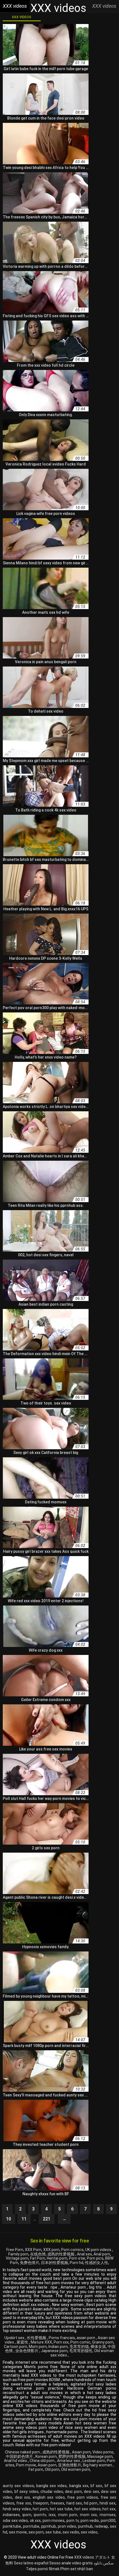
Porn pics (95, 2258)
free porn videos (83, 2497)
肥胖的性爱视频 (72, 2456)
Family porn (18, 2254)
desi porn (73, 2492)
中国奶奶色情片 (20, 2456)
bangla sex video (52, 2486)
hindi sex (108, 2503)
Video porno (103, 2452)
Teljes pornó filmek (43, 2569)
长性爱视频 (37, 2338)
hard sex (74, 2503)
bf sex (96, 2486)
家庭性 (23, 2342)
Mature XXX (41, 2342)
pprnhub (49, 2526)
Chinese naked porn (23, 2452)
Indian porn (58, 2347)
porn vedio (90, 2521)
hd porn (91, 2503)
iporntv (40, 2515)
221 (47, 2219)
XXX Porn (33, 2250)
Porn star (77, 2258)
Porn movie (26, 2465)
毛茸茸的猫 (79, 2347)
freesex (57, 2503)
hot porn (40, 2509)
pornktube (12, 2526)
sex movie (18, 2532)
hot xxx (109, 2509)
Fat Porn (38, 2258)
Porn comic (80, 2342)
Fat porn (36, 2469)
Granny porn (103, 2342)
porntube (31, 2526)
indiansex (11, 2515)
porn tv (73, 2521)
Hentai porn (57, 2258)
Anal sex (84, 2254)
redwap (101, 2526)
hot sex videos (88, 2509)
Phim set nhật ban (77, 2569)
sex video (89, 2532)
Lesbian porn (94, 2461)
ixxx (52, 2515)
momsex (108, 2515)
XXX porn (51, 2250)
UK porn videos (99, 2250)
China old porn (42, 2461)
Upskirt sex (15, 2338)
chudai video (52, 2492)
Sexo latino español (31, 2563)
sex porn (36, 2532)
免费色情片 (30, 2263)
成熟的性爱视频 (61, 2254)
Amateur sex (69, 2461)
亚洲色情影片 (70, 2465)
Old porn (52, 2469)
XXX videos (22, 17)
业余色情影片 (27, 2351)
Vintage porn (17, 2258)
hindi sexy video (17, 2509)
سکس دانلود (104, 2563)
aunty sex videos (18, 2486)
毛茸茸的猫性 (81, 2351)
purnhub (85, 2526)
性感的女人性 (97, 2263)
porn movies (54, 2521)
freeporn (41, 2503)
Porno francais (62, 2338)
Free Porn (15, 2250)
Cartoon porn (15, 2347)
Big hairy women (98, 2465)
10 (9, 2219)
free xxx (24, 2503)
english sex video (49, 2497)
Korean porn (46, 2456)
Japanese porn (54, 2351)
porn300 (108, 2521)
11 (24, 2219)
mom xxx (89, 2515)
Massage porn (100, 2456)
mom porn (68, 2515)
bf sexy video (26, 2492)
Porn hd (77, 2263)
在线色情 (38, 2254)
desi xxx (23, 2497)
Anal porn (102, 2254)
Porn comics (72, 2250)
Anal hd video (16, 2461)
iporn (27, 2515)
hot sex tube (61, 2509)
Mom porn (38, 2347)
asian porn (86, 2338)
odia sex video (15, 2521)
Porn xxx (61, 2342)
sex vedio (71, 2532)
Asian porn (81, 2452)
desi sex (91, 2492)
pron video (67, 2526)
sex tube (53, 2532)
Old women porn (76, 2469)
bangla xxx (79, 2486)
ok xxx (35, 2521)
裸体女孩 (98, 2347)
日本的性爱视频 (55, 2263)
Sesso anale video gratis (71, 2563)
